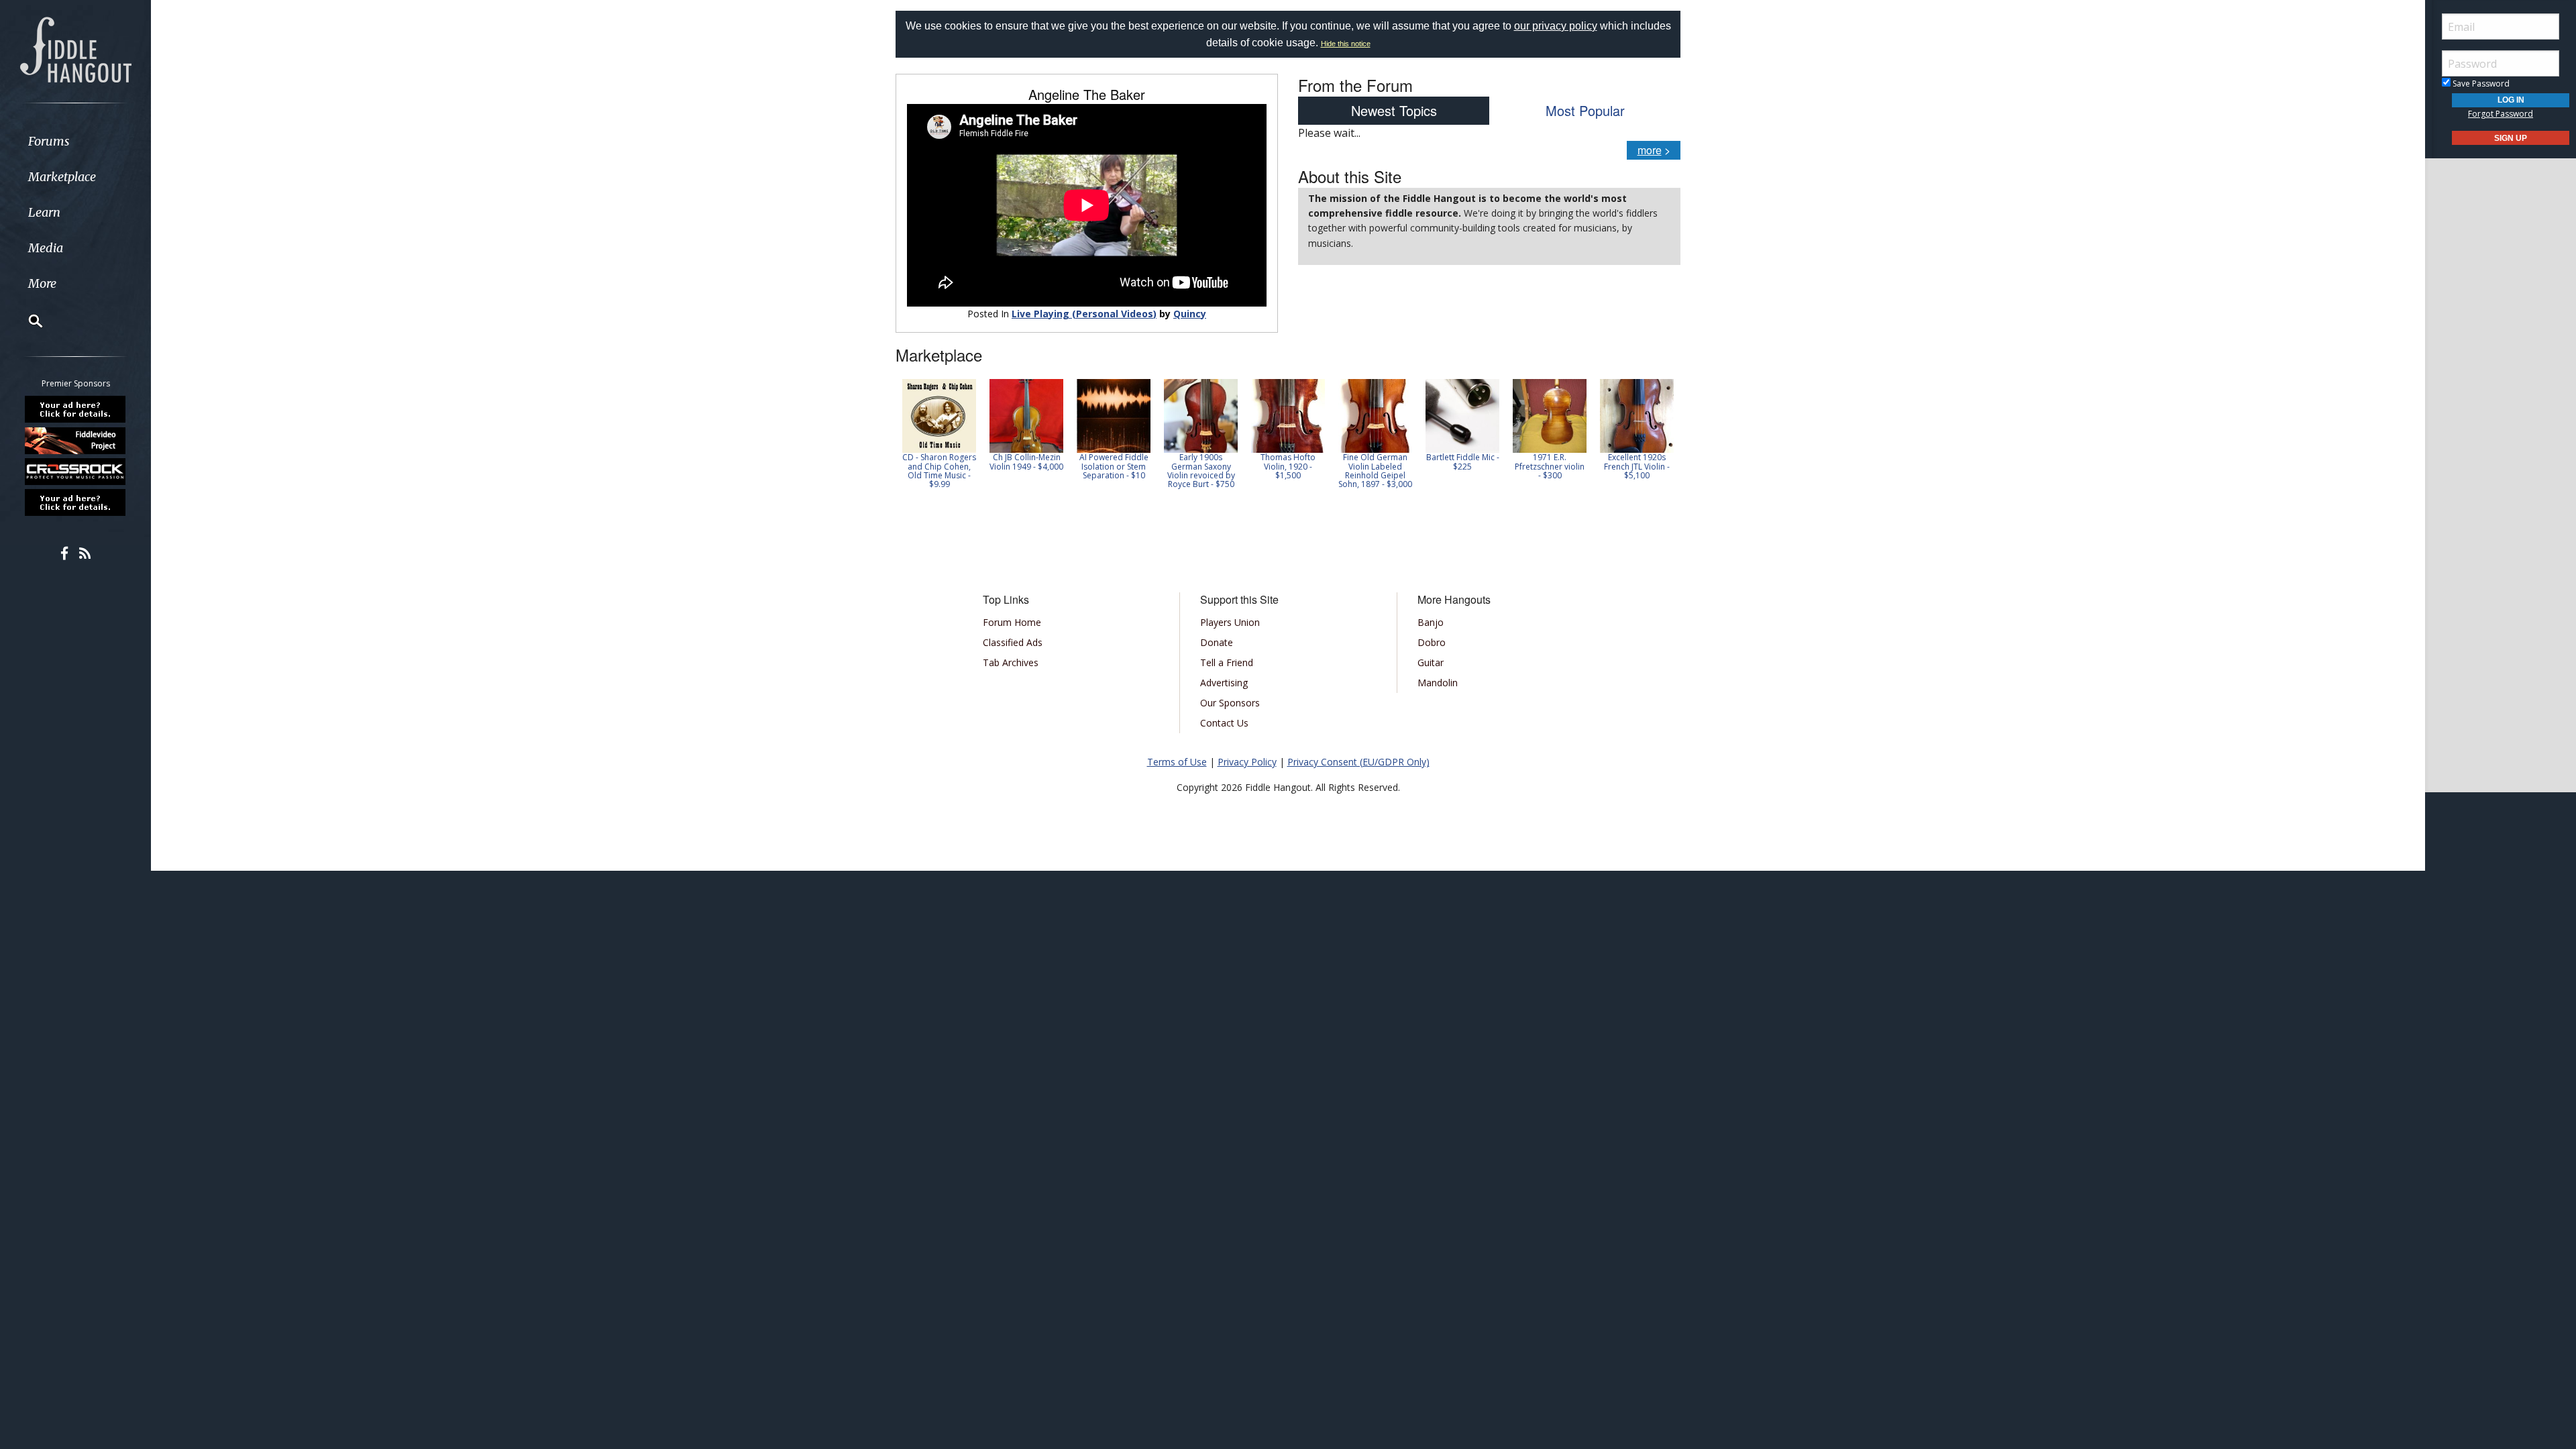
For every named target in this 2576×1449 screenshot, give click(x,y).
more (1650, 150)
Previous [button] (902, 438)
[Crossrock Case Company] (76, 472)
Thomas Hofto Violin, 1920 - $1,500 (1288, 466)
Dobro (1432, 642)
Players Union (1230, 622)
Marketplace (62, 177)
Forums (49, 141)
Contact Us (1224, 723)
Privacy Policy (1247, 762)
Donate (1217, 642)
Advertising (1224, 683)
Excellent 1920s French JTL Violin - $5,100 (1637, 466)
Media (46, 248)
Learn (44, 212)
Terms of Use (1177, 762)
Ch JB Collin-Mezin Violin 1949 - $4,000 (1026, 462)
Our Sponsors (1230, 703)
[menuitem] (75, 141)
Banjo (1431, 622)
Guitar (1431, 662)
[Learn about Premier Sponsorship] (76, 409)
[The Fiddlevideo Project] (76, 440)
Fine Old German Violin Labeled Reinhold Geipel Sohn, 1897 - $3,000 (1375, 471)
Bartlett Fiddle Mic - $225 (1463, 462)
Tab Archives (1011, 662)
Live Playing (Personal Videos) (1084, 314)
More (42, 283)
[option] (939, 434)
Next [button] (1662, 438)
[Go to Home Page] (76, 48)
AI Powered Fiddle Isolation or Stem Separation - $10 (1114, 466)
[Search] (27, 321)
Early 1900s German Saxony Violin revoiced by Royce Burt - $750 (1201, 471)
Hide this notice (1346, 44)
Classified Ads (1013, 642)
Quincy (1190, 314)
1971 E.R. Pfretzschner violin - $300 (1550, 466)
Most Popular (1585, 110)
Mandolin (1438, 683)
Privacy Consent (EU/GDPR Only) (1358, 762)
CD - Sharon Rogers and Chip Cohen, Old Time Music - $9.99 (939, 471)
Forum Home (1012, 622)
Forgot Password (2501, 114)
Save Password (2480, 84)
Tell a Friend (1227, 662)
